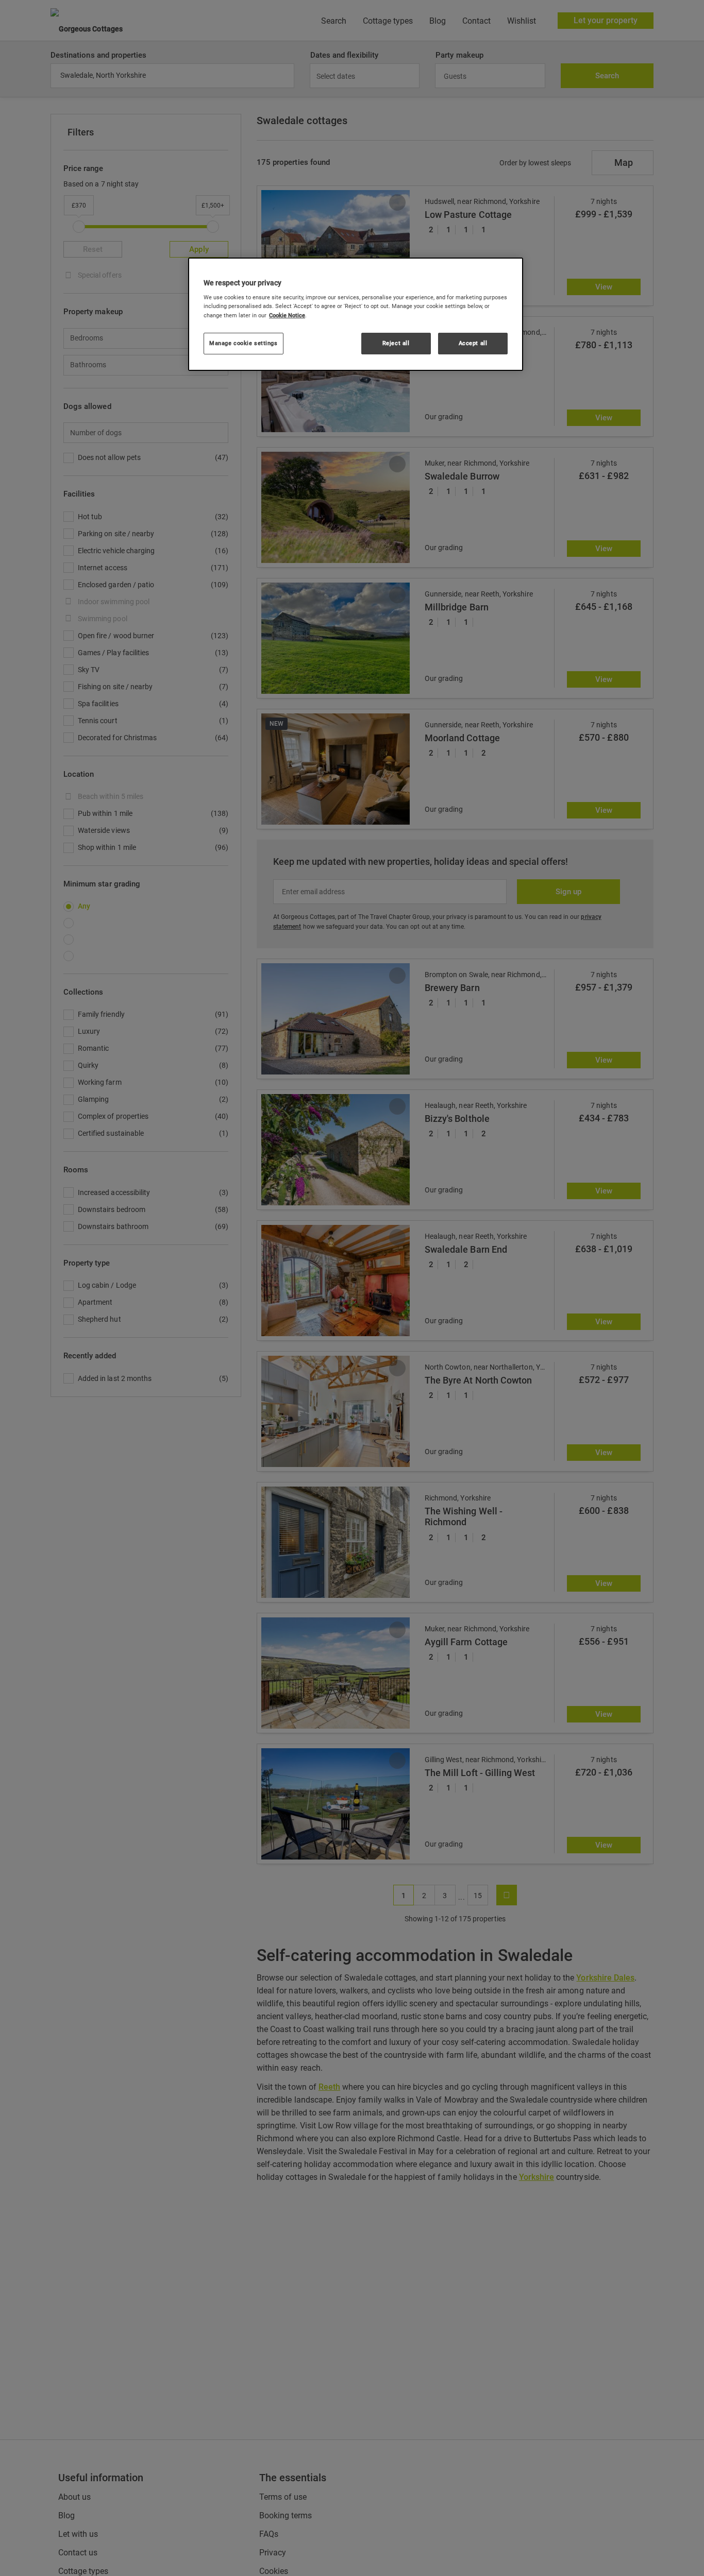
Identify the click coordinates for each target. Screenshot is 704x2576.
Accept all (473, 343)
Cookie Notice (287, 315)
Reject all (396, 343)
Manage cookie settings (244, 343)
